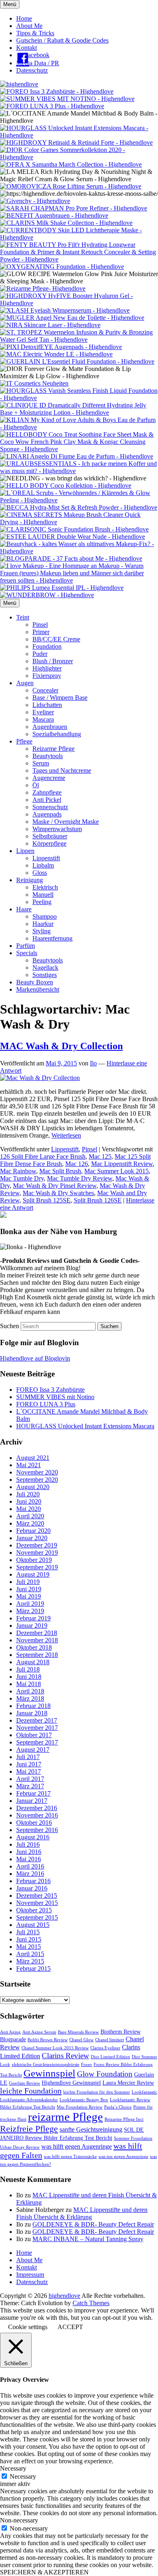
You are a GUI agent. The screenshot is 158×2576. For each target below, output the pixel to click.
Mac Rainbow (18, 1171)
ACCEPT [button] (70, 2327)
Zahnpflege (47, 792)
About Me (29, 26)
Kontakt (27, 48)
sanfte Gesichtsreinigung (91, 2129)
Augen (25, 683)
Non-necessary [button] (19, 2520)
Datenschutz (32, 70)
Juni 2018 (29, 1677)
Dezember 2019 (37, 1545)
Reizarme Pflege (53, 749)
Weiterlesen (66, 1135)
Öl (36, 785)
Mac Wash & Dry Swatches (58, 1193)
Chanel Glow (81, 2040)
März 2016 (30, 1874)
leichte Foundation (31, 2091)
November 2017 (37, 1728)
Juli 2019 (28, 1582)
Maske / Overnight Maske (66, 822)
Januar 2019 (32, 1626)
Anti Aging (10, 2032)
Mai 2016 (29, 1859)
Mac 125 (100, 1156)
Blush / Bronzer (53, 661)
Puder (40, 654)
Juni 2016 (29, 1852)
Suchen (10, 1326)
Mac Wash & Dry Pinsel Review (55, 1186)
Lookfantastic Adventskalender (29, 2100)
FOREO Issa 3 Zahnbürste (50, 1390)
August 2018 (33, 1662)
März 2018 (30, 1698)
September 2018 (37, 1655)
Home (24, 18)
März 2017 (30, 1786)
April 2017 (30, 1779)
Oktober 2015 (34, 1910)
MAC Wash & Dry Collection (61, 1046)
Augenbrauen (50, 727)
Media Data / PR (38, 63)
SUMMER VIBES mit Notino (55, 1397)
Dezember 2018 (37, 1633)
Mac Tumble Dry (22, 1178)
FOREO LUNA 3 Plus (46, 1404)
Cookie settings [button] (28, 2327)
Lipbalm (43, 865)
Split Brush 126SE (98, 1200)
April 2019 (30, 1604)
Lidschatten (47, 705)
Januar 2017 (32, 1801)
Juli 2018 (28, 1669)
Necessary (23, 2476)
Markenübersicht (38, 989)
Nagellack (45, 968)
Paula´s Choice (118, 2107)
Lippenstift (46, 858)
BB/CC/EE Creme (56, 639)
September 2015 (37, 1917)
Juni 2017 (29, 1764)
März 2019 (30, 1611)
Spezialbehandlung (57, 734)
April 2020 (30, 1516)
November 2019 (37, 1553)
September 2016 (37, 1830)
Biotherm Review (121, 2032)
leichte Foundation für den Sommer (97, 2092)
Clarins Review (65, 2056)
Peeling (42, 902)
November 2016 (37, 1815)
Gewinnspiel (49, 2073)
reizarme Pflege (65, 2117)
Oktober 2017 (34, 1735)
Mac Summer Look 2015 (116, 1171)
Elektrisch (45, 887)
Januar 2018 (32, 1713)
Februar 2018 (33, 1706)
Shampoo (45, 916)
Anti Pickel (47, 800)
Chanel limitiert (110, 2040)
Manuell (43, 895)
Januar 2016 (32, 1888)
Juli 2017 (28, 1757)
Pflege (24, 741)
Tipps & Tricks (35, 33)
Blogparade (13, 2039)
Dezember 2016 (37, 1808)
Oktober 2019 (34, 1560)
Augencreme (49, 778)
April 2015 (30, 1954)
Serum (41, 763)
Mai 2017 (29, 1771)
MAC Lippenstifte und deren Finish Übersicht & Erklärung (82, 2213)
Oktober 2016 (34, 1823)
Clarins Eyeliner (105, 2048)
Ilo (93, 1063)
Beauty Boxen (35, 982)
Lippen (25, 851)
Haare (24, 909)
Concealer (45, 690)
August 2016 (33, 1837)
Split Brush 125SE (47, 1200)
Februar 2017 (33, 1793)
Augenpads (47, 814)
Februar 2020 (33, 1531)
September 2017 (37, 1742)
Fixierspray (47, 676)
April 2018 (30, 1691)
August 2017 (33, 1750)
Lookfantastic (144, 2092)
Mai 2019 (29, 1596)
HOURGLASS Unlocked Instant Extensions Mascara (85, 1426)
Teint (23, 617)
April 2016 (30, 1866)
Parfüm (26, 946)
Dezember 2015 (37, 1896)
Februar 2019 (33, 1618)
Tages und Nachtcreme (62, 770)
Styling (42, 931)
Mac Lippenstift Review (122, 1164)
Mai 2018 (29, 1684)
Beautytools (48, 756)
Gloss (40, 873)
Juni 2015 (29, 1939)
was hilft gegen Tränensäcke (70, 2157)
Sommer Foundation (133, 2138)
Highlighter (47, 668)
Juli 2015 (28, 1932)
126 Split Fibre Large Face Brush (43, 1156)
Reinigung (30, 880)
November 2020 (37, 1472)
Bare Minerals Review (78, 2032)
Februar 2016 (33, 1881)
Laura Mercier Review (128, 2083)
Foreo (86, 2065)
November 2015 (37, 1903)
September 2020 (37, 1480)
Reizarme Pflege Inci (124, 2119)
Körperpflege (49, 843)
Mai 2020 (29, 1509)
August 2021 (33, 1458)
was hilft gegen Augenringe (77, 2146)
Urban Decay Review (20, 2147)
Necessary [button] (13, 2468)
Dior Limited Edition (110, 2057)
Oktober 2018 (34, 1647)
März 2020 (30, 1523)
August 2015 (33, 1925)
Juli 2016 (28, 1844)
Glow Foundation (105, 2074)
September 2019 (37, 1567)
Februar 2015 (33, 1968)
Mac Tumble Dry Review (80, 1178)
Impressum (30, 2275)
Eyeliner (43, 712)
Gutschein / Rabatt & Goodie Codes (62, 40)
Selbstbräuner (50, 836)
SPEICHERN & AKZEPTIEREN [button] (44, 2572)
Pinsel (40, 625)
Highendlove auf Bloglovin (35, 1358)
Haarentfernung (52, 938)
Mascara (43, 719)
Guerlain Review (25, 2083)
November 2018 (37, 1640)
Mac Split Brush (60, 1171)
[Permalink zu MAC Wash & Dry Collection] (40, 1078)
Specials (27, 953)
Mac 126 (77, 1164)
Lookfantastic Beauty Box (84, 2100)
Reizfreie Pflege (29, 2129)
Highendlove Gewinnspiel (71, 2083)
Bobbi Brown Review (48, 2040)
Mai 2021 (29, 1465)
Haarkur (43, 924)
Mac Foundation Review (80, 2107)
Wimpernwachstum (57, 829)
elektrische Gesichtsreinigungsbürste (46, 2065)
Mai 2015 (29, 1947)
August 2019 (33, 1574)
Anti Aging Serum (39, 2032)
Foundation (47, 646)
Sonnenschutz (50, 807)
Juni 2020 (29, 1501)
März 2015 (30, 1961)
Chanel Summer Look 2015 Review (55, 2048)
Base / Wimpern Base (60, 698)
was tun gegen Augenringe (123, 2157)
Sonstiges (45, 975)
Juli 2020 (28, 1494)
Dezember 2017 (37, 1720)
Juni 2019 (29, 1589)
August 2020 (33, 1487)
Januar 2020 (32, 1538)
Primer (41, 632)
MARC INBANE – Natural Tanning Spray (88, 2239)
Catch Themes (91, 2303)
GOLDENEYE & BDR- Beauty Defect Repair (93, 2224)
